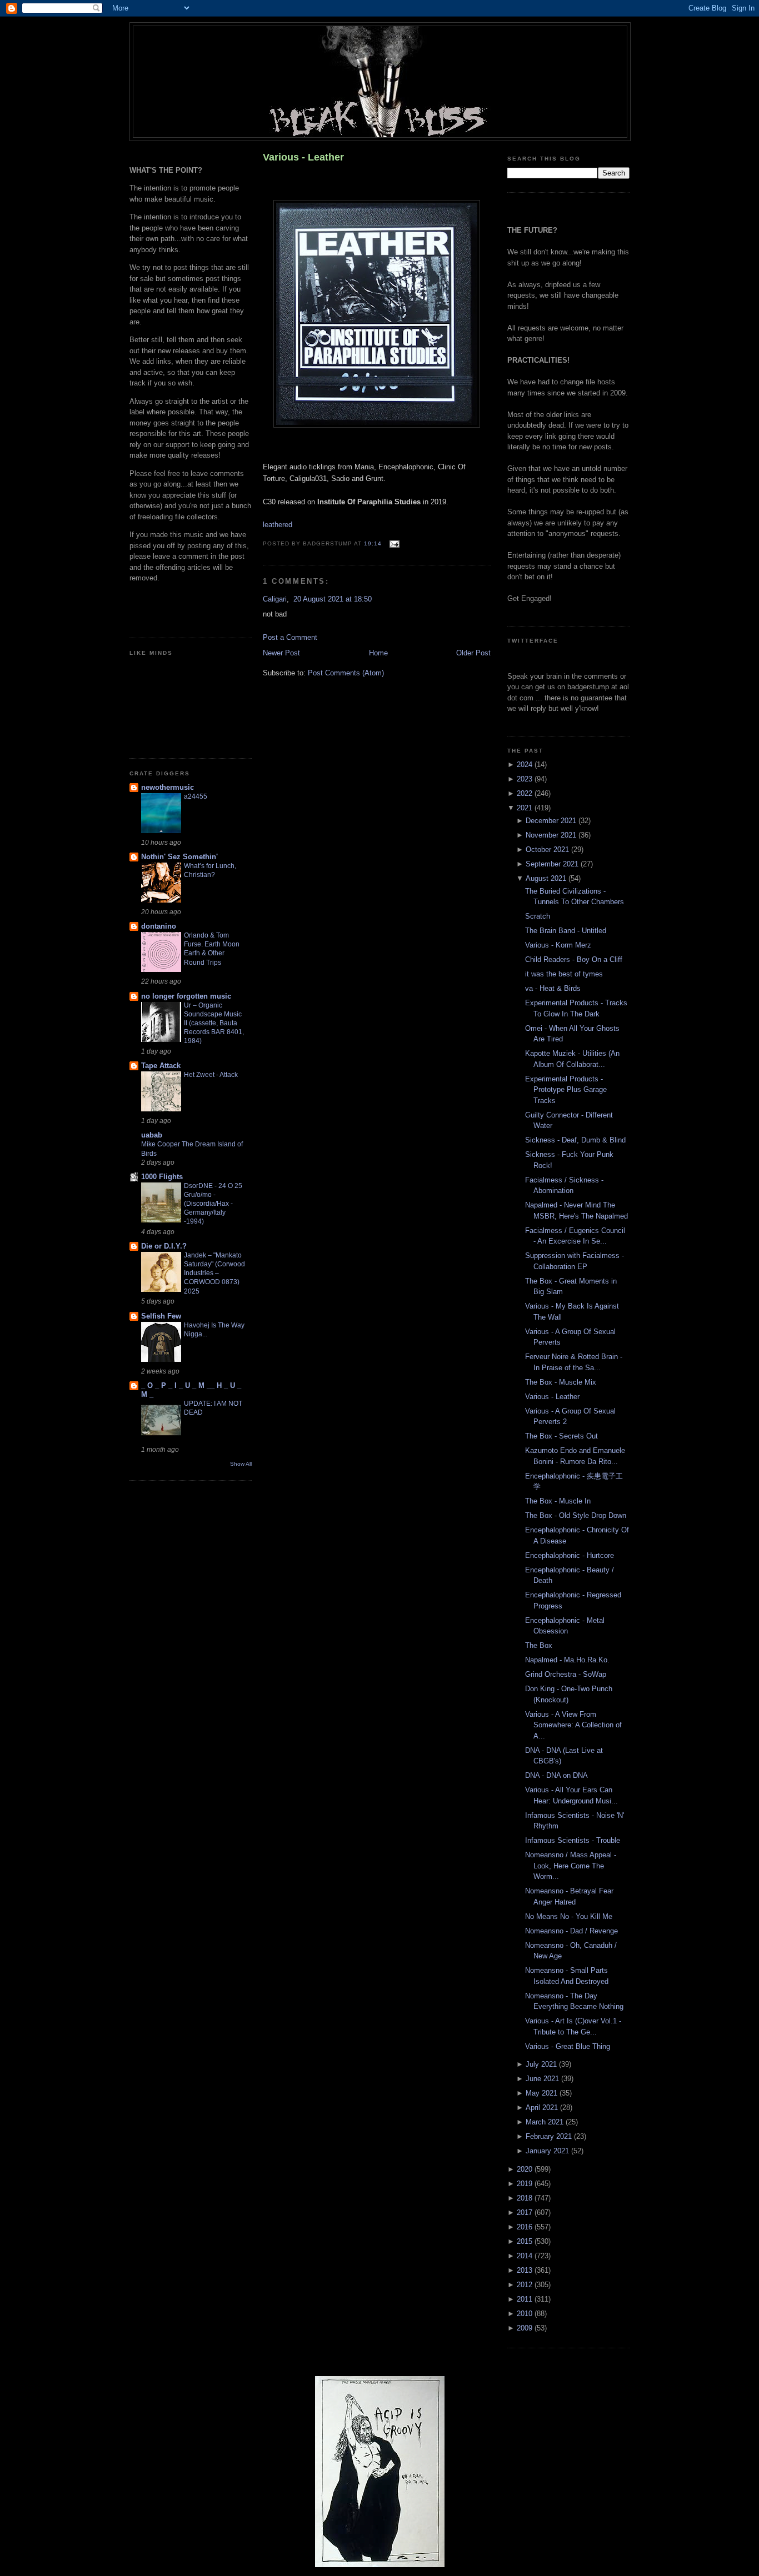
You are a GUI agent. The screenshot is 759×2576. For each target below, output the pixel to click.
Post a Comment (290, 637)
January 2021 (548, 2151)
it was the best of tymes (564, 974)
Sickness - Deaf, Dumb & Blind (575, 1140)
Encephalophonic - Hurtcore (570, 1555)
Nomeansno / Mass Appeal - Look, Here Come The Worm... (571, 1866)
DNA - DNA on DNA (556, 1775)
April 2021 (543, 2108)
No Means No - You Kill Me (569, 1916)
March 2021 (546, 2122)
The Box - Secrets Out (561, 1436)
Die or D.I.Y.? (164, 1246)
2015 (526, 2241)
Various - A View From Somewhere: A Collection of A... (573, 1725)
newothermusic (168, 787)
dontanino (159, 926)
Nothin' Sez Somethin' (179, 857)
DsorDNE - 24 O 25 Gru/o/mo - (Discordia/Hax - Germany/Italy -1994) (213, 1204)
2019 (526, 2184)
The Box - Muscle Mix (561, 1382)
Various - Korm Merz (558, 945)
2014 (526, 2256)
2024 (526, 765)
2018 (526, 2198)
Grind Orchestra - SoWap (566, 1674)
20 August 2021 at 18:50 (333, 599)
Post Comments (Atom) (346, 673)
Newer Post (281, 653)
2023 (526, 779)
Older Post (473, 653)
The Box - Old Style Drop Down (576, 1515)
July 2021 (542, 2064)
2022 (526, 793)
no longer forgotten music (186, 996)
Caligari (275, 599)
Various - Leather (303, 157)
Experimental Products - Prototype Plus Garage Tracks (566, 1090)
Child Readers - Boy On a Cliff (574, 959)
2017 (526, 2212)
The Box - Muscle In (558, 1501)
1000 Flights (162, 1177)
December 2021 (552, 821)
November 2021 (552, 835)
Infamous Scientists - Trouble (573, 1840)
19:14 (373, 543)
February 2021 (550, 2136)
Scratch (538, 916)
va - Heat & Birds (553, 988)
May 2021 (543, 2093)
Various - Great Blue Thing (568, 2046)
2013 (526, 2270)
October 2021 (548, 850)
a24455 (196, 796)
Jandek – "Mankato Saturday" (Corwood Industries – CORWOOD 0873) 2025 (214, 1273)
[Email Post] (393, 543)
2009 (526, 2328)
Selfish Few (161, 1316)
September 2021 (553, 864)
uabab (152, 1135)
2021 (526, 808)
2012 (526, 2285)
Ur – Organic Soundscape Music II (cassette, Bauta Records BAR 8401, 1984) (214, 1023)
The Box (539, 1645)
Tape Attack (161, 1066)
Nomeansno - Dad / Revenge (571, 1931)
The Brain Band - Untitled (566, 931)
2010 (526, 2314)
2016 (526, 2227)
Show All (241, 1464)
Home (378, 653)
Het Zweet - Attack (211, 1075)
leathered (278, 525)
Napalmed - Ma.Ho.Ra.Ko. (567, 1660)
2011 (526, 2299)
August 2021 (547, 878)
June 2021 (543, 2079)
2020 (526, 2169)
